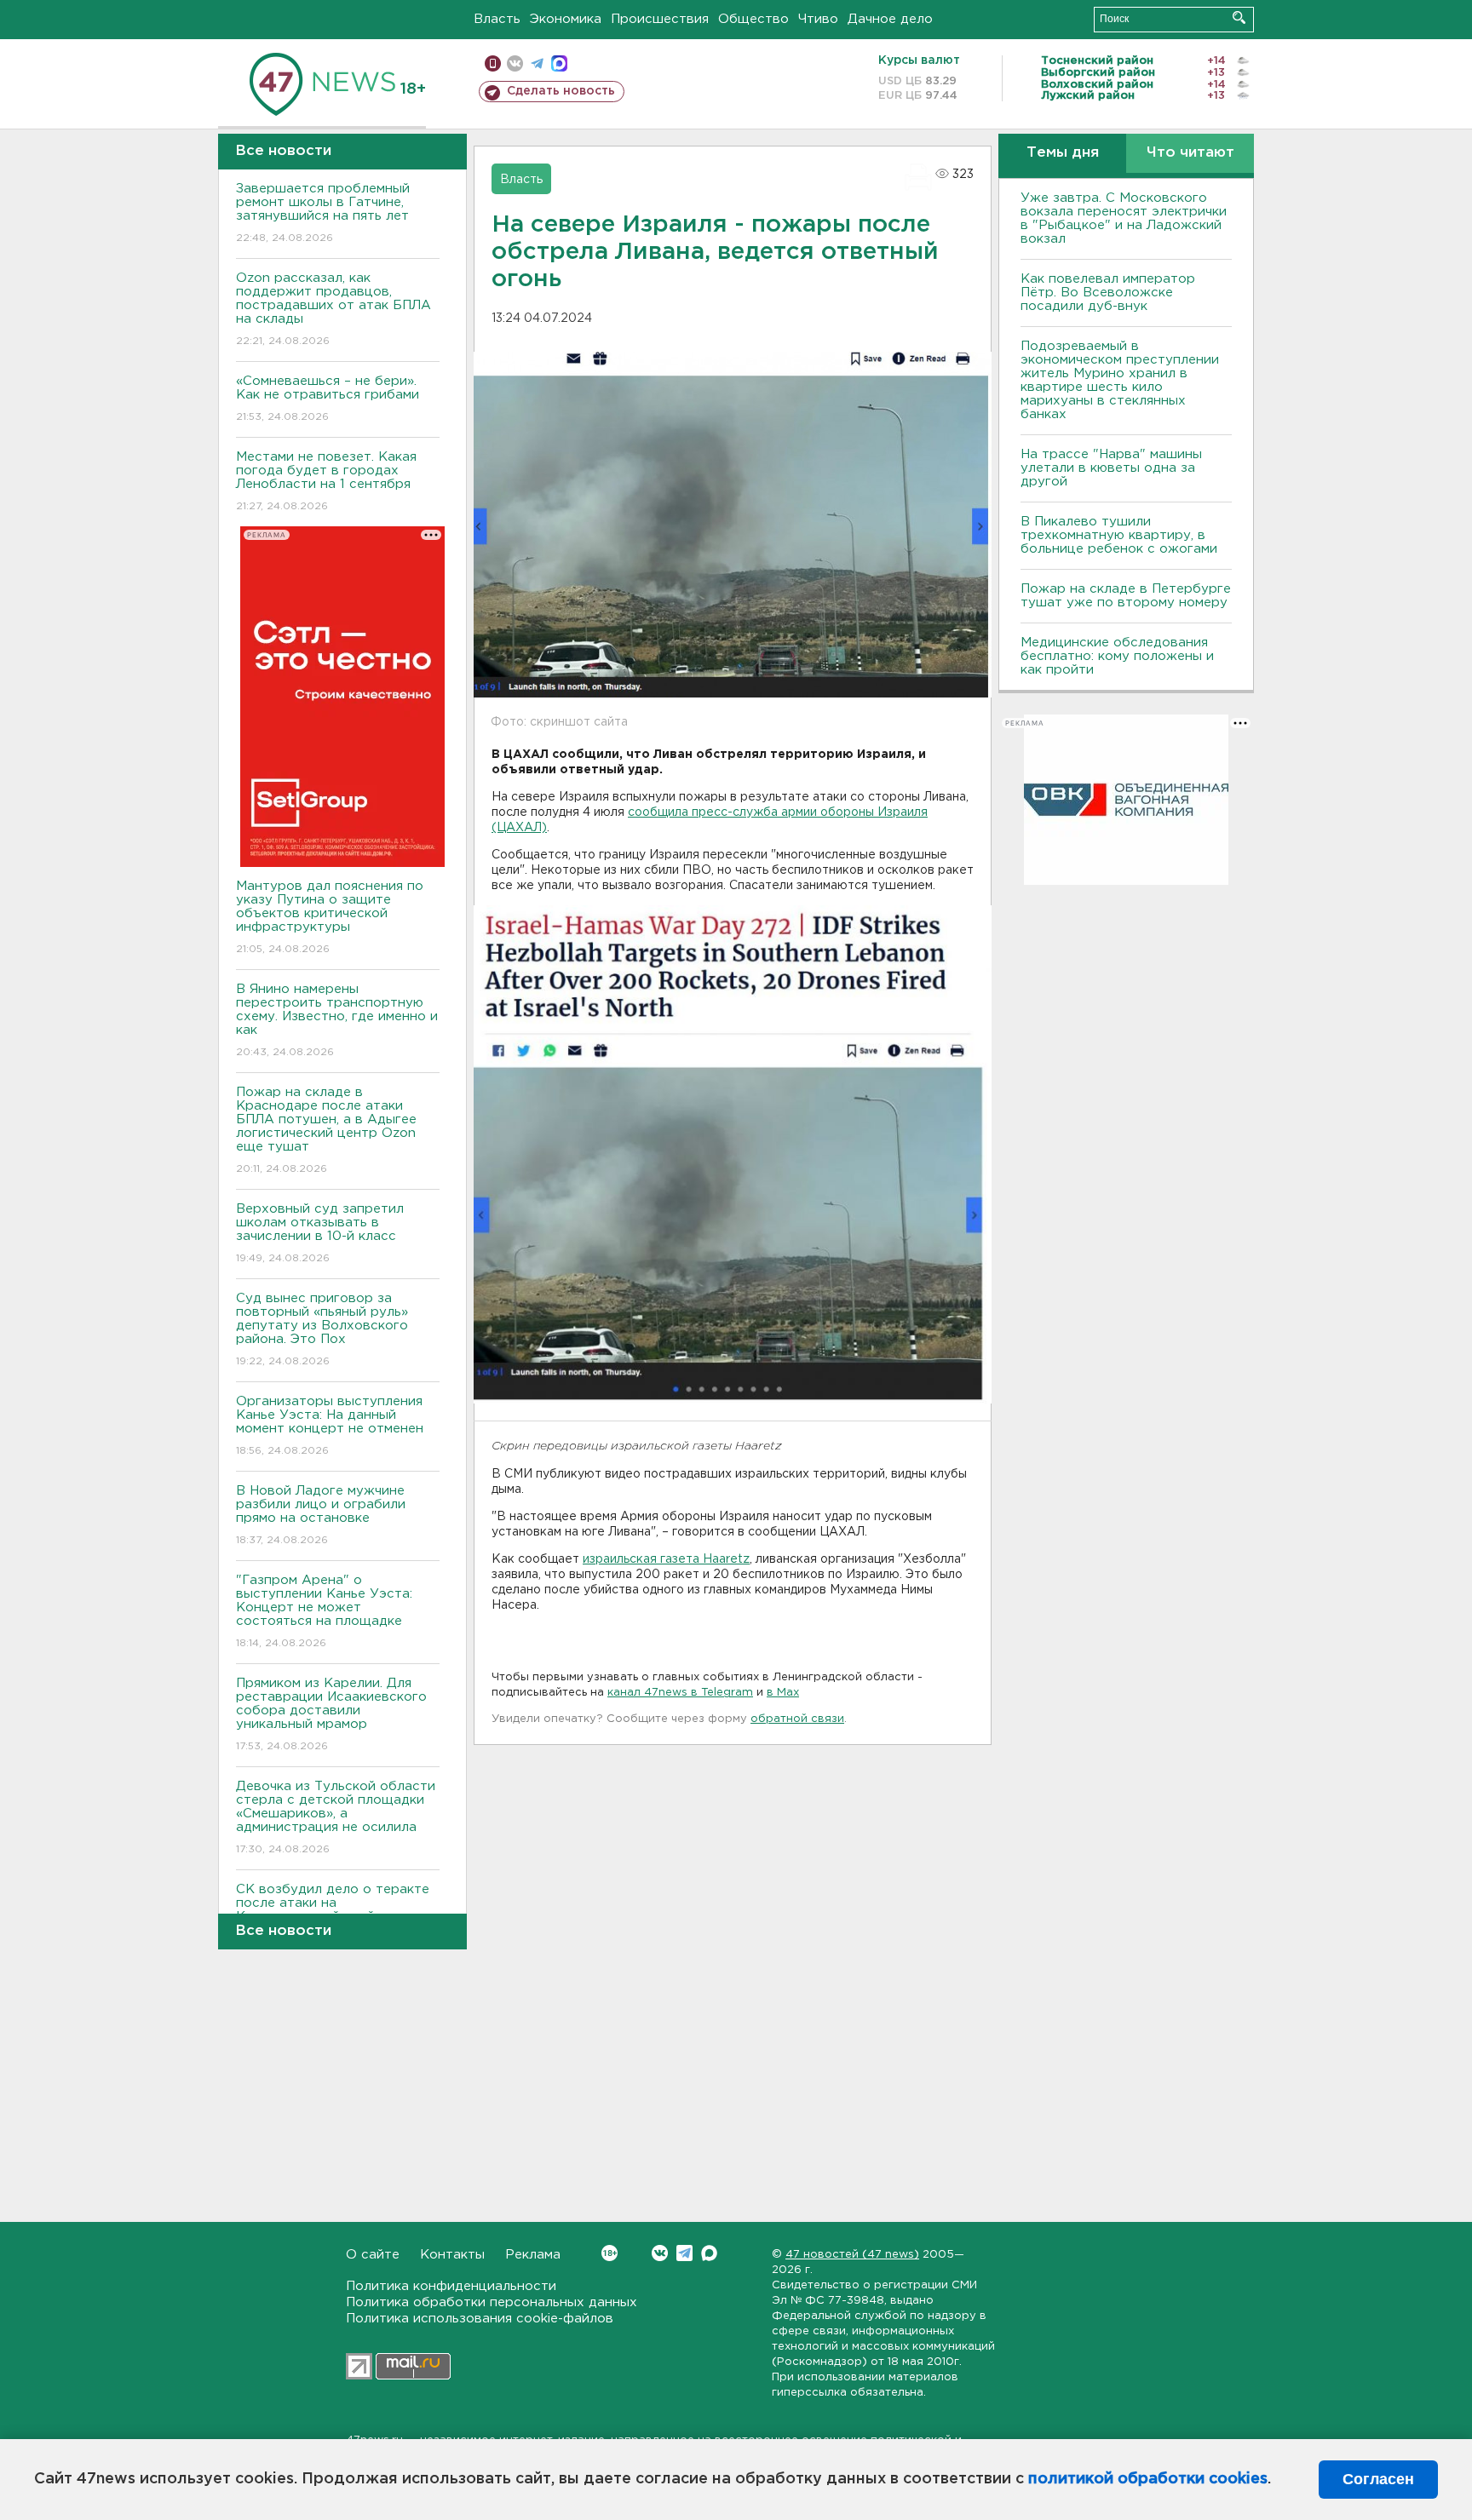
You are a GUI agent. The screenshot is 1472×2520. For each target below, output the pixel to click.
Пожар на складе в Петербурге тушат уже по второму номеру (1126, 596)
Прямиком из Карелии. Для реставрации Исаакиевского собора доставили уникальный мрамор (331, 1714)
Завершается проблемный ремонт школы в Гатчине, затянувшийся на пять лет (323, 213)
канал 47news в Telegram (680, 1693)
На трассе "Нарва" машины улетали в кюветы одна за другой (1111, 468)
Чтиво (818, 19)
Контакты (452, 2255)
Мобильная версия (493, 63)
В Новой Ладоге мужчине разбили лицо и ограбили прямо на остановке (321, 1515)
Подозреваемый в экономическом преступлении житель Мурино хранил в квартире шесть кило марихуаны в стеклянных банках (1120, 380)
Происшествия (660, 19)
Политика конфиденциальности (451, 2286)
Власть (497, 19)
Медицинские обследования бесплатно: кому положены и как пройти (1117, 656)
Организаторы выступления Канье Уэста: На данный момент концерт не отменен (330, 1426)
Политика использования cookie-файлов (480, 2319)
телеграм (537, 63)
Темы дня (1063, 153)
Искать (1239, 17)
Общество (753, 19)
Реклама (533, 2255)
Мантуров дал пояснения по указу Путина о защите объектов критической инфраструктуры (330, 917)
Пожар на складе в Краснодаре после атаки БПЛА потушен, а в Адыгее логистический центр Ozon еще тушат (326, 1130)
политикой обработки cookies (1148, 2479)
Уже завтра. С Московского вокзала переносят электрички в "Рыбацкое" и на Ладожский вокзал (1124, 218)
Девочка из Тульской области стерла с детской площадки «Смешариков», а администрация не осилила (336, 1817)
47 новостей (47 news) (852, 2255)
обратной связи (797, 1719)
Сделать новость (561, 91)
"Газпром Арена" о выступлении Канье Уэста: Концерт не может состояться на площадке (324, 1611)
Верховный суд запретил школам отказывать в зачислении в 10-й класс (320, 1233)
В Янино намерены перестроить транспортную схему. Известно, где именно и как (337, 1020)
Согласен (1378, 2479)
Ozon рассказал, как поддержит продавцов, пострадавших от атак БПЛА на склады (333, 309)
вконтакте (515, 63)
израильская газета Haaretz (666, 1559)
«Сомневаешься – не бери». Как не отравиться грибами (328, 399)
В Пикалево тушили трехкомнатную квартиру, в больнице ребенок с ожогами (1119, 535)
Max (709, 2253)
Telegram (684, 2253)
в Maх (783, 1693)
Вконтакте (660, 2253)
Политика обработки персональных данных (492, 2302)
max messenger (559, 63)
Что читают (1190, 153)
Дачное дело (890, 19)
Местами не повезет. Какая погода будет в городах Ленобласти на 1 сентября (326, 481)
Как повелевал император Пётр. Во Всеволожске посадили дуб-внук (1108, 293)
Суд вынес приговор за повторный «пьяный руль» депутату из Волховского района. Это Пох (322, 1329)
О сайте (373, 2255)
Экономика (566, 19)
